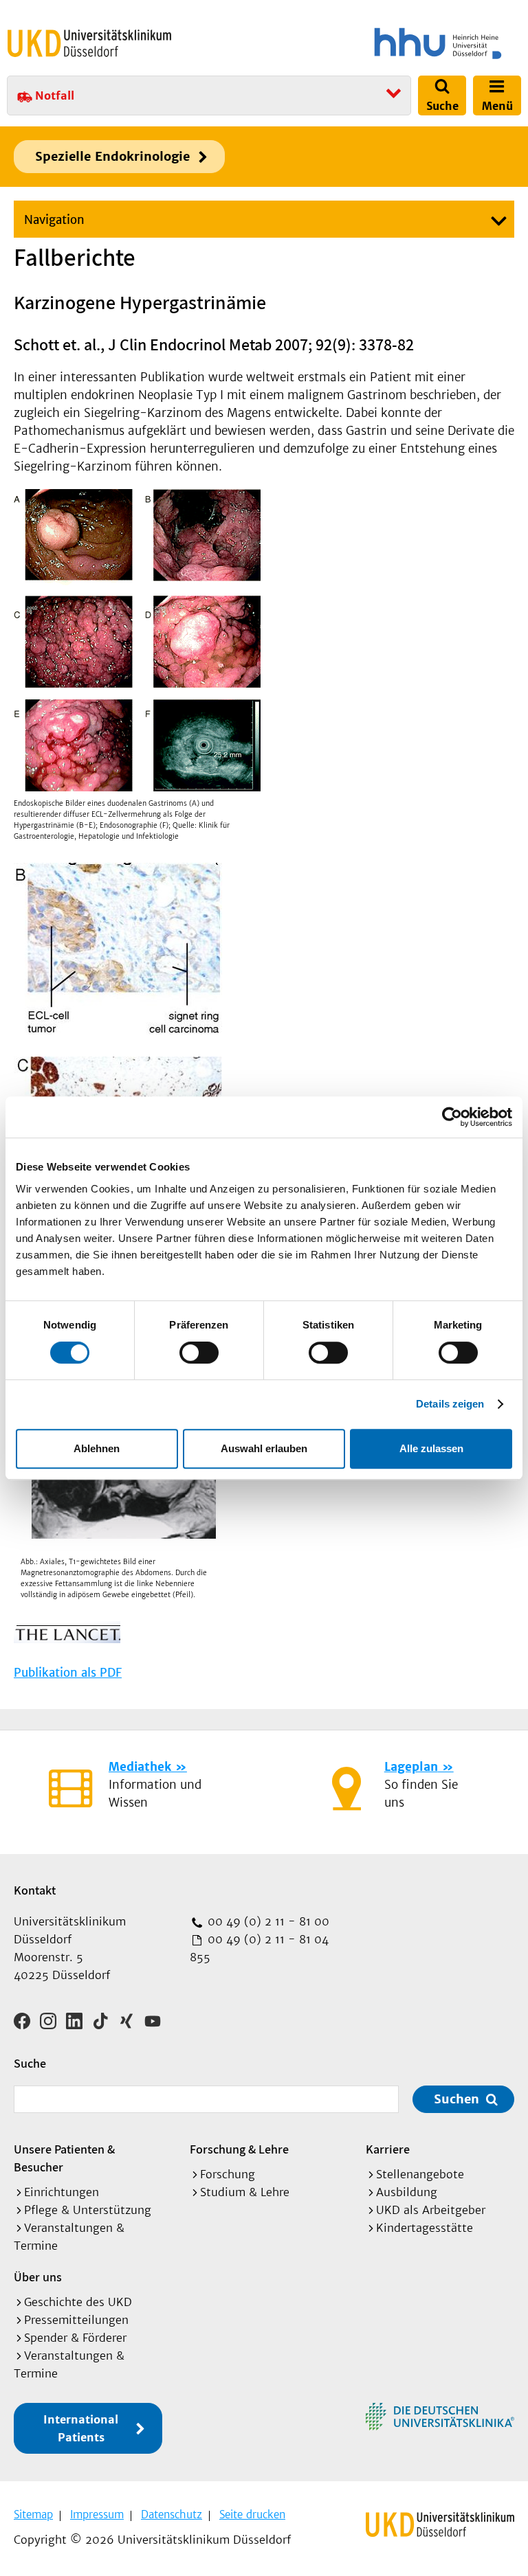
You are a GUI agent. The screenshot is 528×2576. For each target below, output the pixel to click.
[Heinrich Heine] (395, 43)
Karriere (388, 2149)
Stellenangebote (420, 2174)
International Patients (81, 2428)
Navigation (54, 220)
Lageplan (411, 1767)
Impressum (97, 2515)
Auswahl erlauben (264, 1448)
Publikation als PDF (68, 1673)
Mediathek (140, 1767)
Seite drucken (252, 2515)
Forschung (228, 2174)
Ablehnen (97, 1448)
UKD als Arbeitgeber (431, 2210)
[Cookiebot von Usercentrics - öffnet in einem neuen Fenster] (452, 1117)
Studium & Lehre (245, 2192)
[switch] (199, 1353)
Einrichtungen (62, 2192)
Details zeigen (450, 1404)
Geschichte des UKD (78, 2302)
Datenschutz (172, 2515)
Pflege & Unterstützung (88, 2210)
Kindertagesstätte (425, 2228)
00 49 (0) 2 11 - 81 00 (267, 1921)
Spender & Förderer (75, 2338)
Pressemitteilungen (76, 2320)
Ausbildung (407, 2192)
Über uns (38, 2277)
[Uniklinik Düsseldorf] (89, 43)
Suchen (456, 2099)
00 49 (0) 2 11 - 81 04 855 (259, 1948)
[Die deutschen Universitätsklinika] (440, 2417)
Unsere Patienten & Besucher (64, 2158)
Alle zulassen (431, 1448)
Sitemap (33, 2515)
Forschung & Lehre (239, 2149)
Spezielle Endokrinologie (112, 156)
